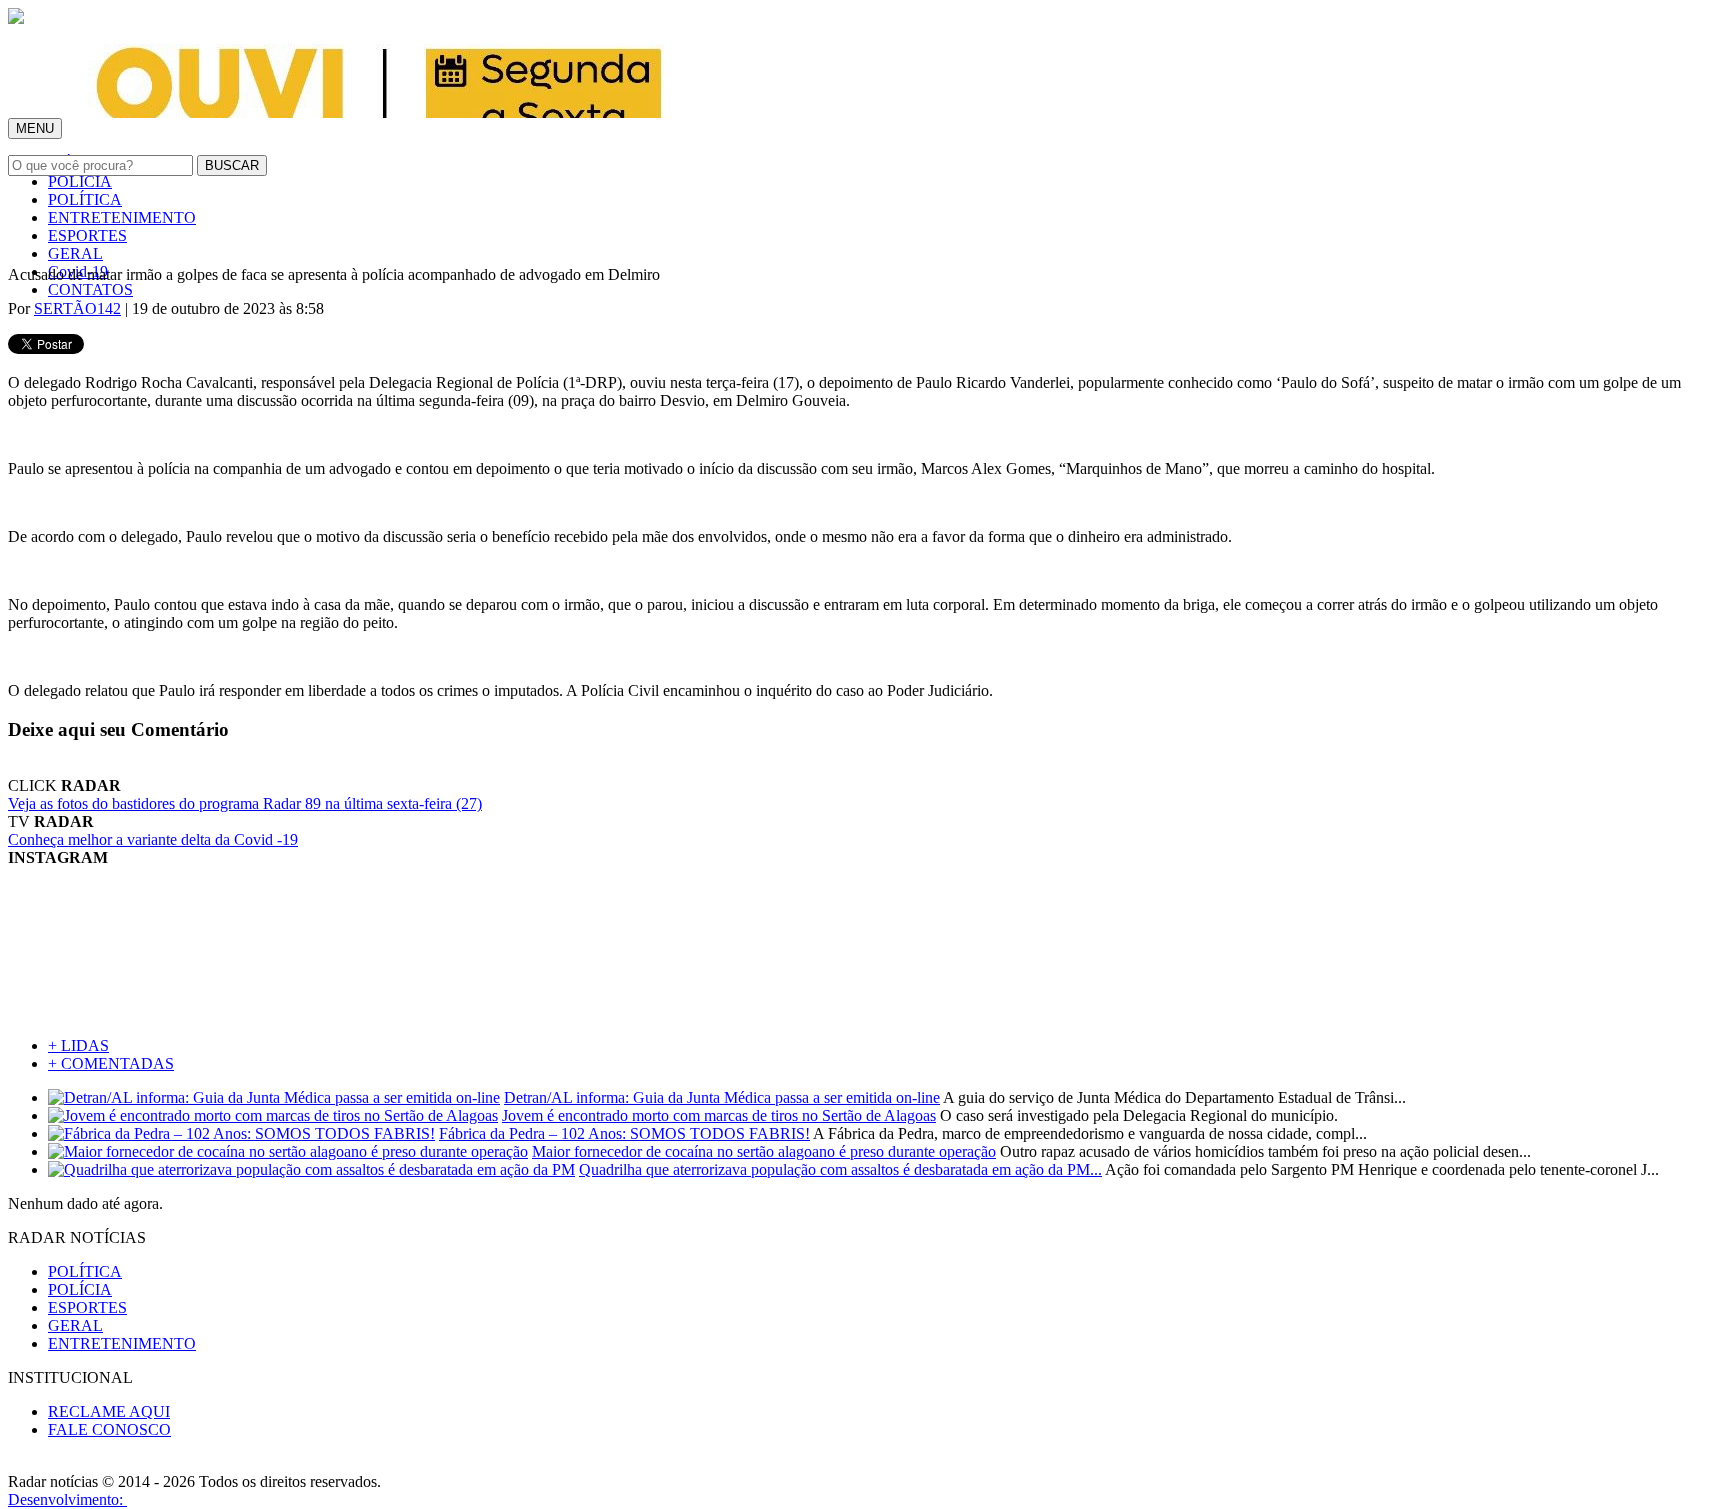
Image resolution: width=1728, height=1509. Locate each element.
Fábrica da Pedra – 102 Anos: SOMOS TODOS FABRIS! (624, 1133)
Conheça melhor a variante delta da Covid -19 (153, 839)
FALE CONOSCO (109, 1429)
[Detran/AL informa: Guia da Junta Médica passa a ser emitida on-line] (274, 1097)
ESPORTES (87, 235)
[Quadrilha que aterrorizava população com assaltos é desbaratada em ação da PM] (311, 1169)
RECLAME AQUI (109, 1411)
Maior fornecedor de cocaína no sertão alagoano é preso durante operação (764, 1151)
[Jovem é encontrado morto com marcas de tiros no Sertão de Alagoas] (273, 1115)
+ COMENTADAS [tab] (111, 1063)
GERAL (75, 253)
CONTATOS (90, 289)
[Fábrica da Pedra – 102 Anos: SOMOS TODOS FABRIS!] (241, 1133)
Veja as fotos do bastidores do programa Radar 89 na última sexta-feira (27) (245, 803)
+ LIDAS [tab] (78, 1045)
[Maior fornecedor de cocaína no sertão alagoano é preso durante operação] (288, 1151)
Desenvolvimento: (67, 1499)
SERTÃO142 (77, 308)
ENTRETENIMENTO (122, 217)
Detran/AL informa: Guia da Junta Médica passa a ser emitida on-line (722, 1097)
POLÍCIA (80, 181)
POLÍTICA (85, 199)
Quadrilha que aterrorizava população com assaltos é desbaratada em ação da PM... (840, 1169)
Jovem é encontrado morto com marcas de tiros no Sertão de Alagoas (719, 1115)
